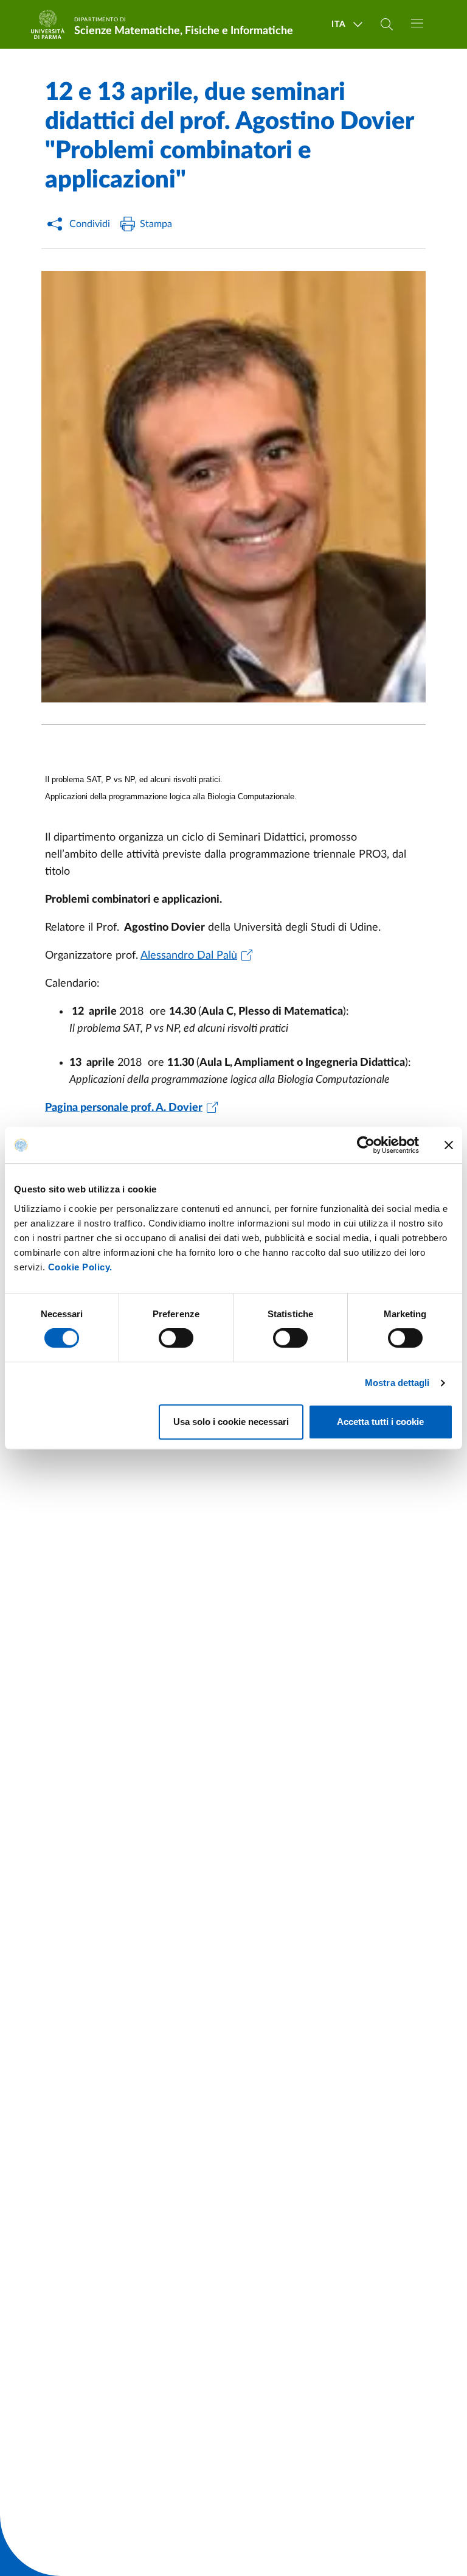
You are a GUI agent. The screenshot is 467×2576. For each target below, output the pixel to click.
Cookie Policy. (80, 1267)
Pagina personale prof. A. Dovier (124, 1108)
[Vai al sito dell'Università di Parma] (52, 24)
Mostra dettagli (397, 1383)
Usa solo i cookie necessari (231, 1422)
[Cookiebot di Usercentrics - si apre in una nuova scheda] (366, 1145)
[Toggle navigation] (417, 23)
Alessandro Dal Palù (189, 956)
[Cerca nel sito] (387, 24)
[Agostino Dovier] (233, 487)
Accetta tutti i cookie (380, 1422)
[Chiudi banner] (449, 1145)
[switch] (176, 1338)
